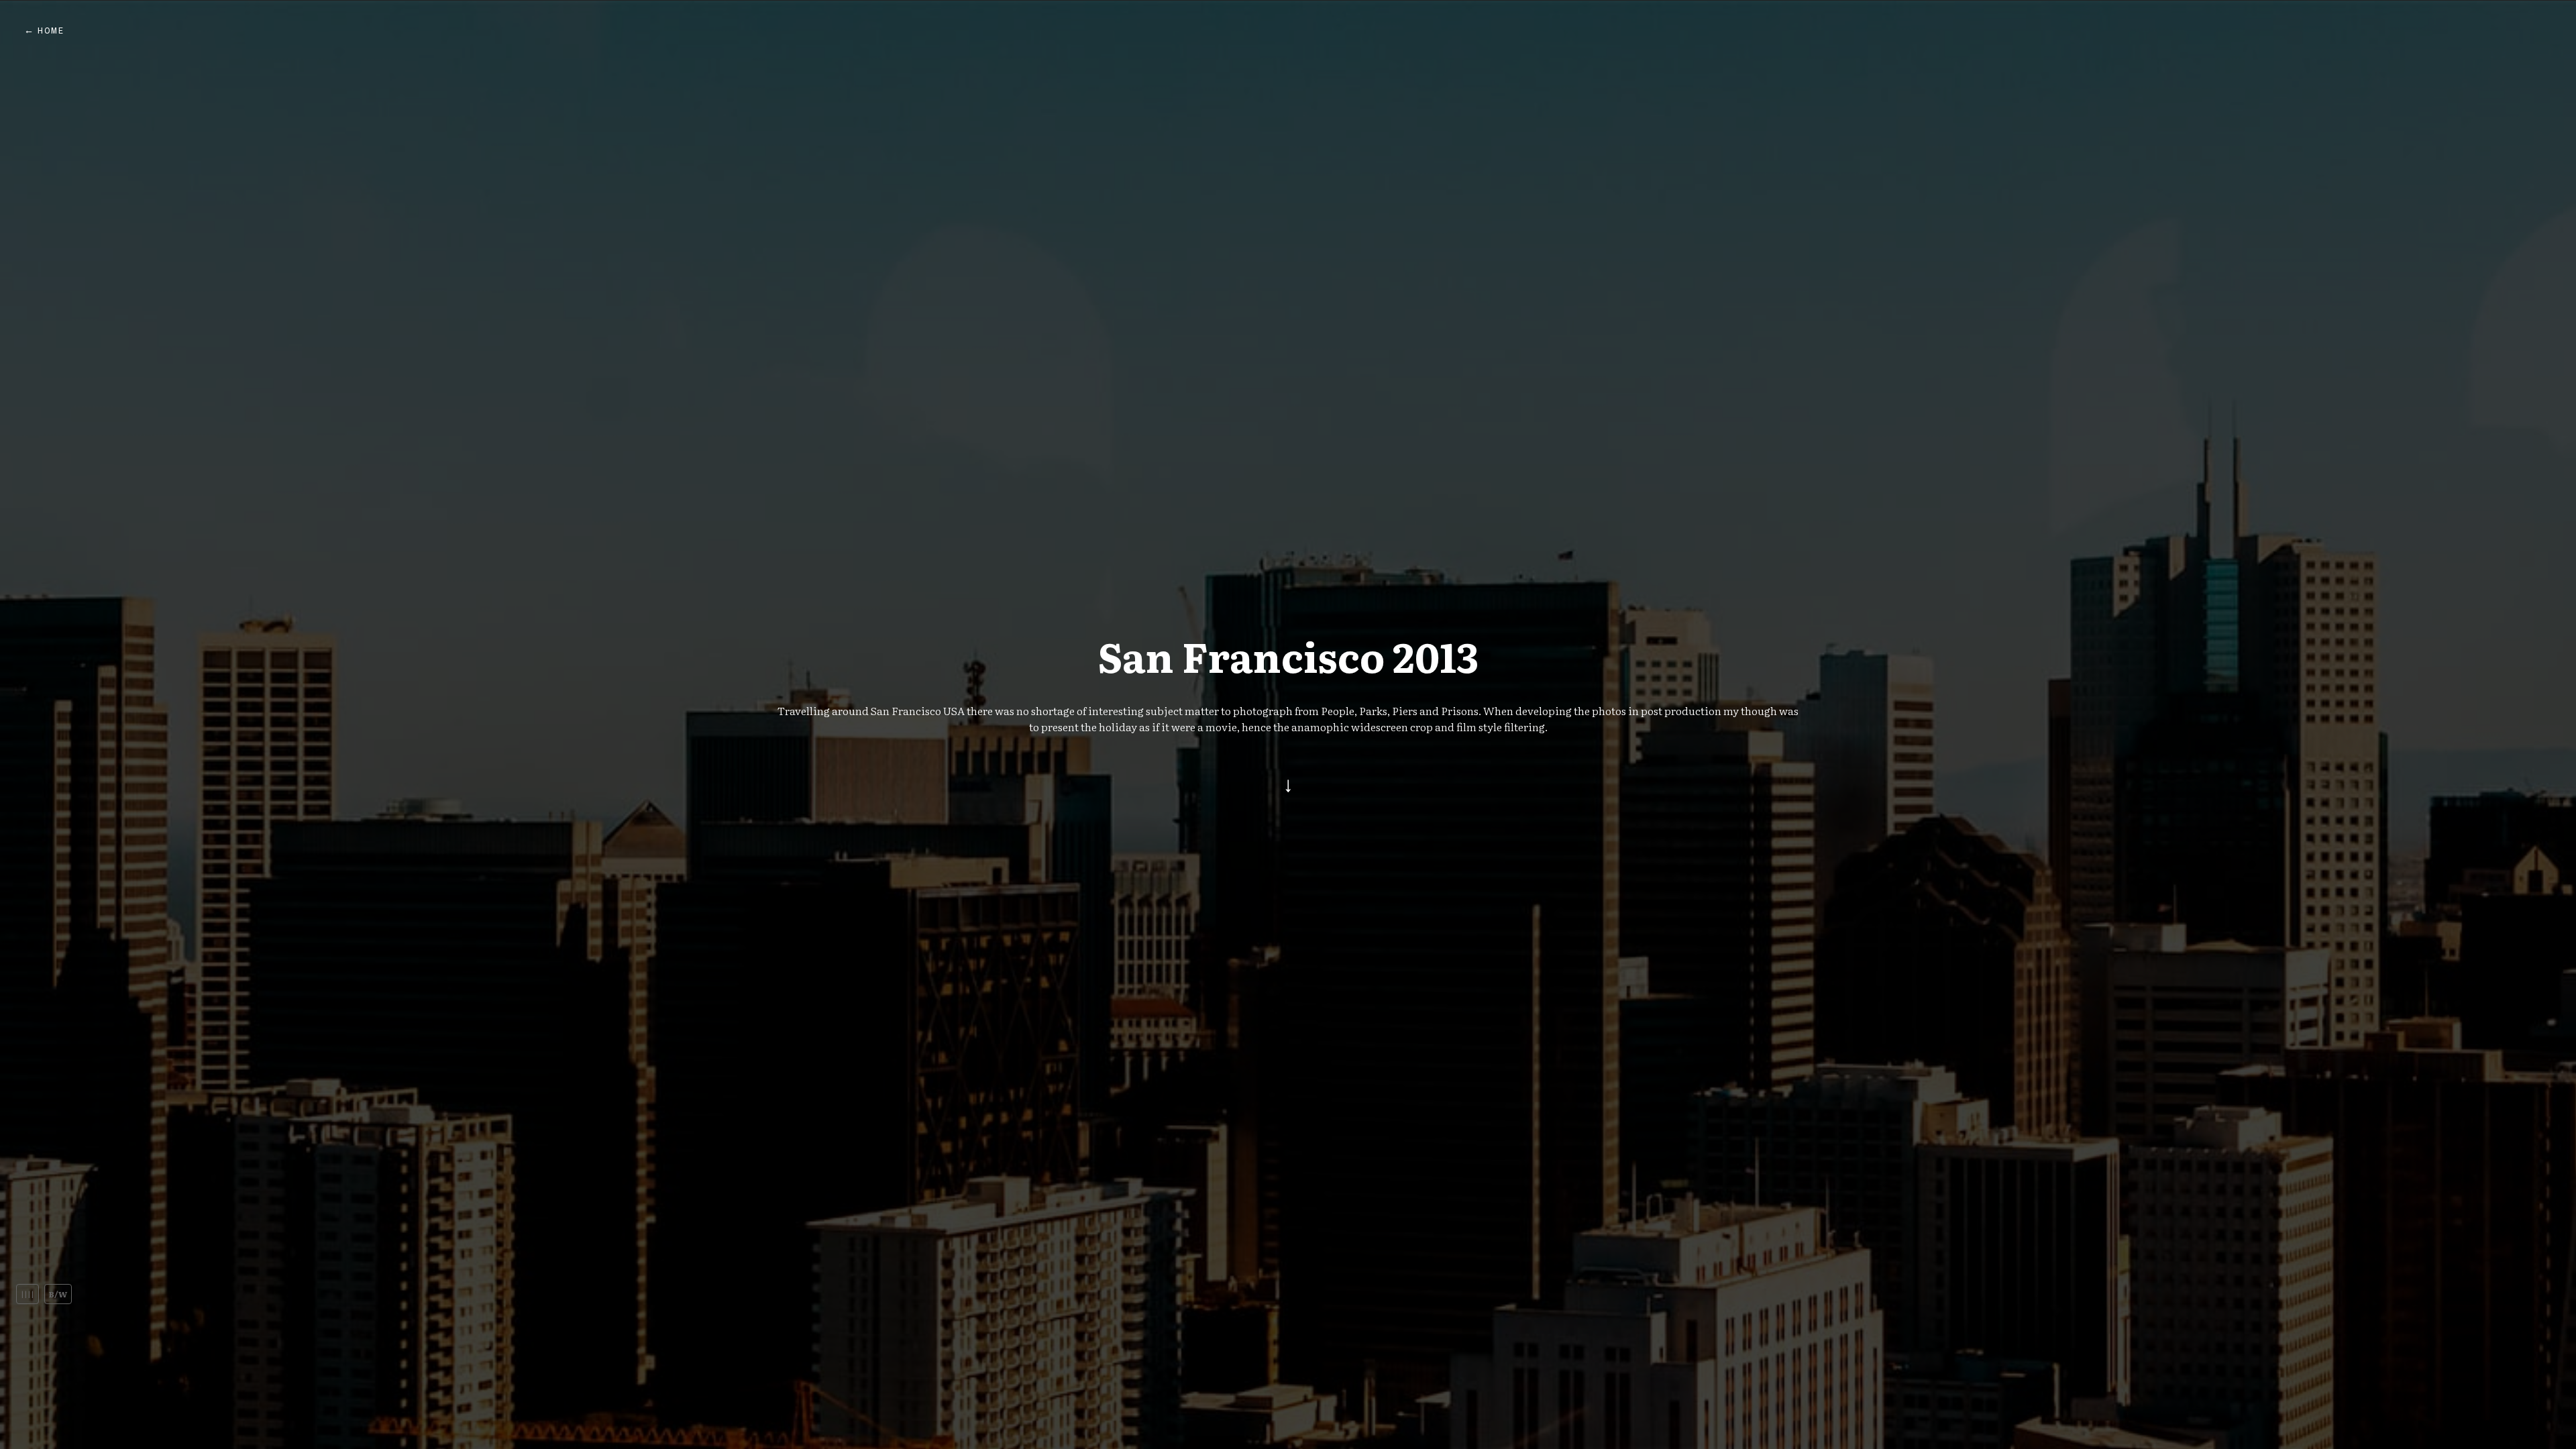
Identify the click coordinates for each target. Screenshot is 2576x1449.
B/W (58, 1294)
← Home (44, 31)
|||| (28, 1294)
